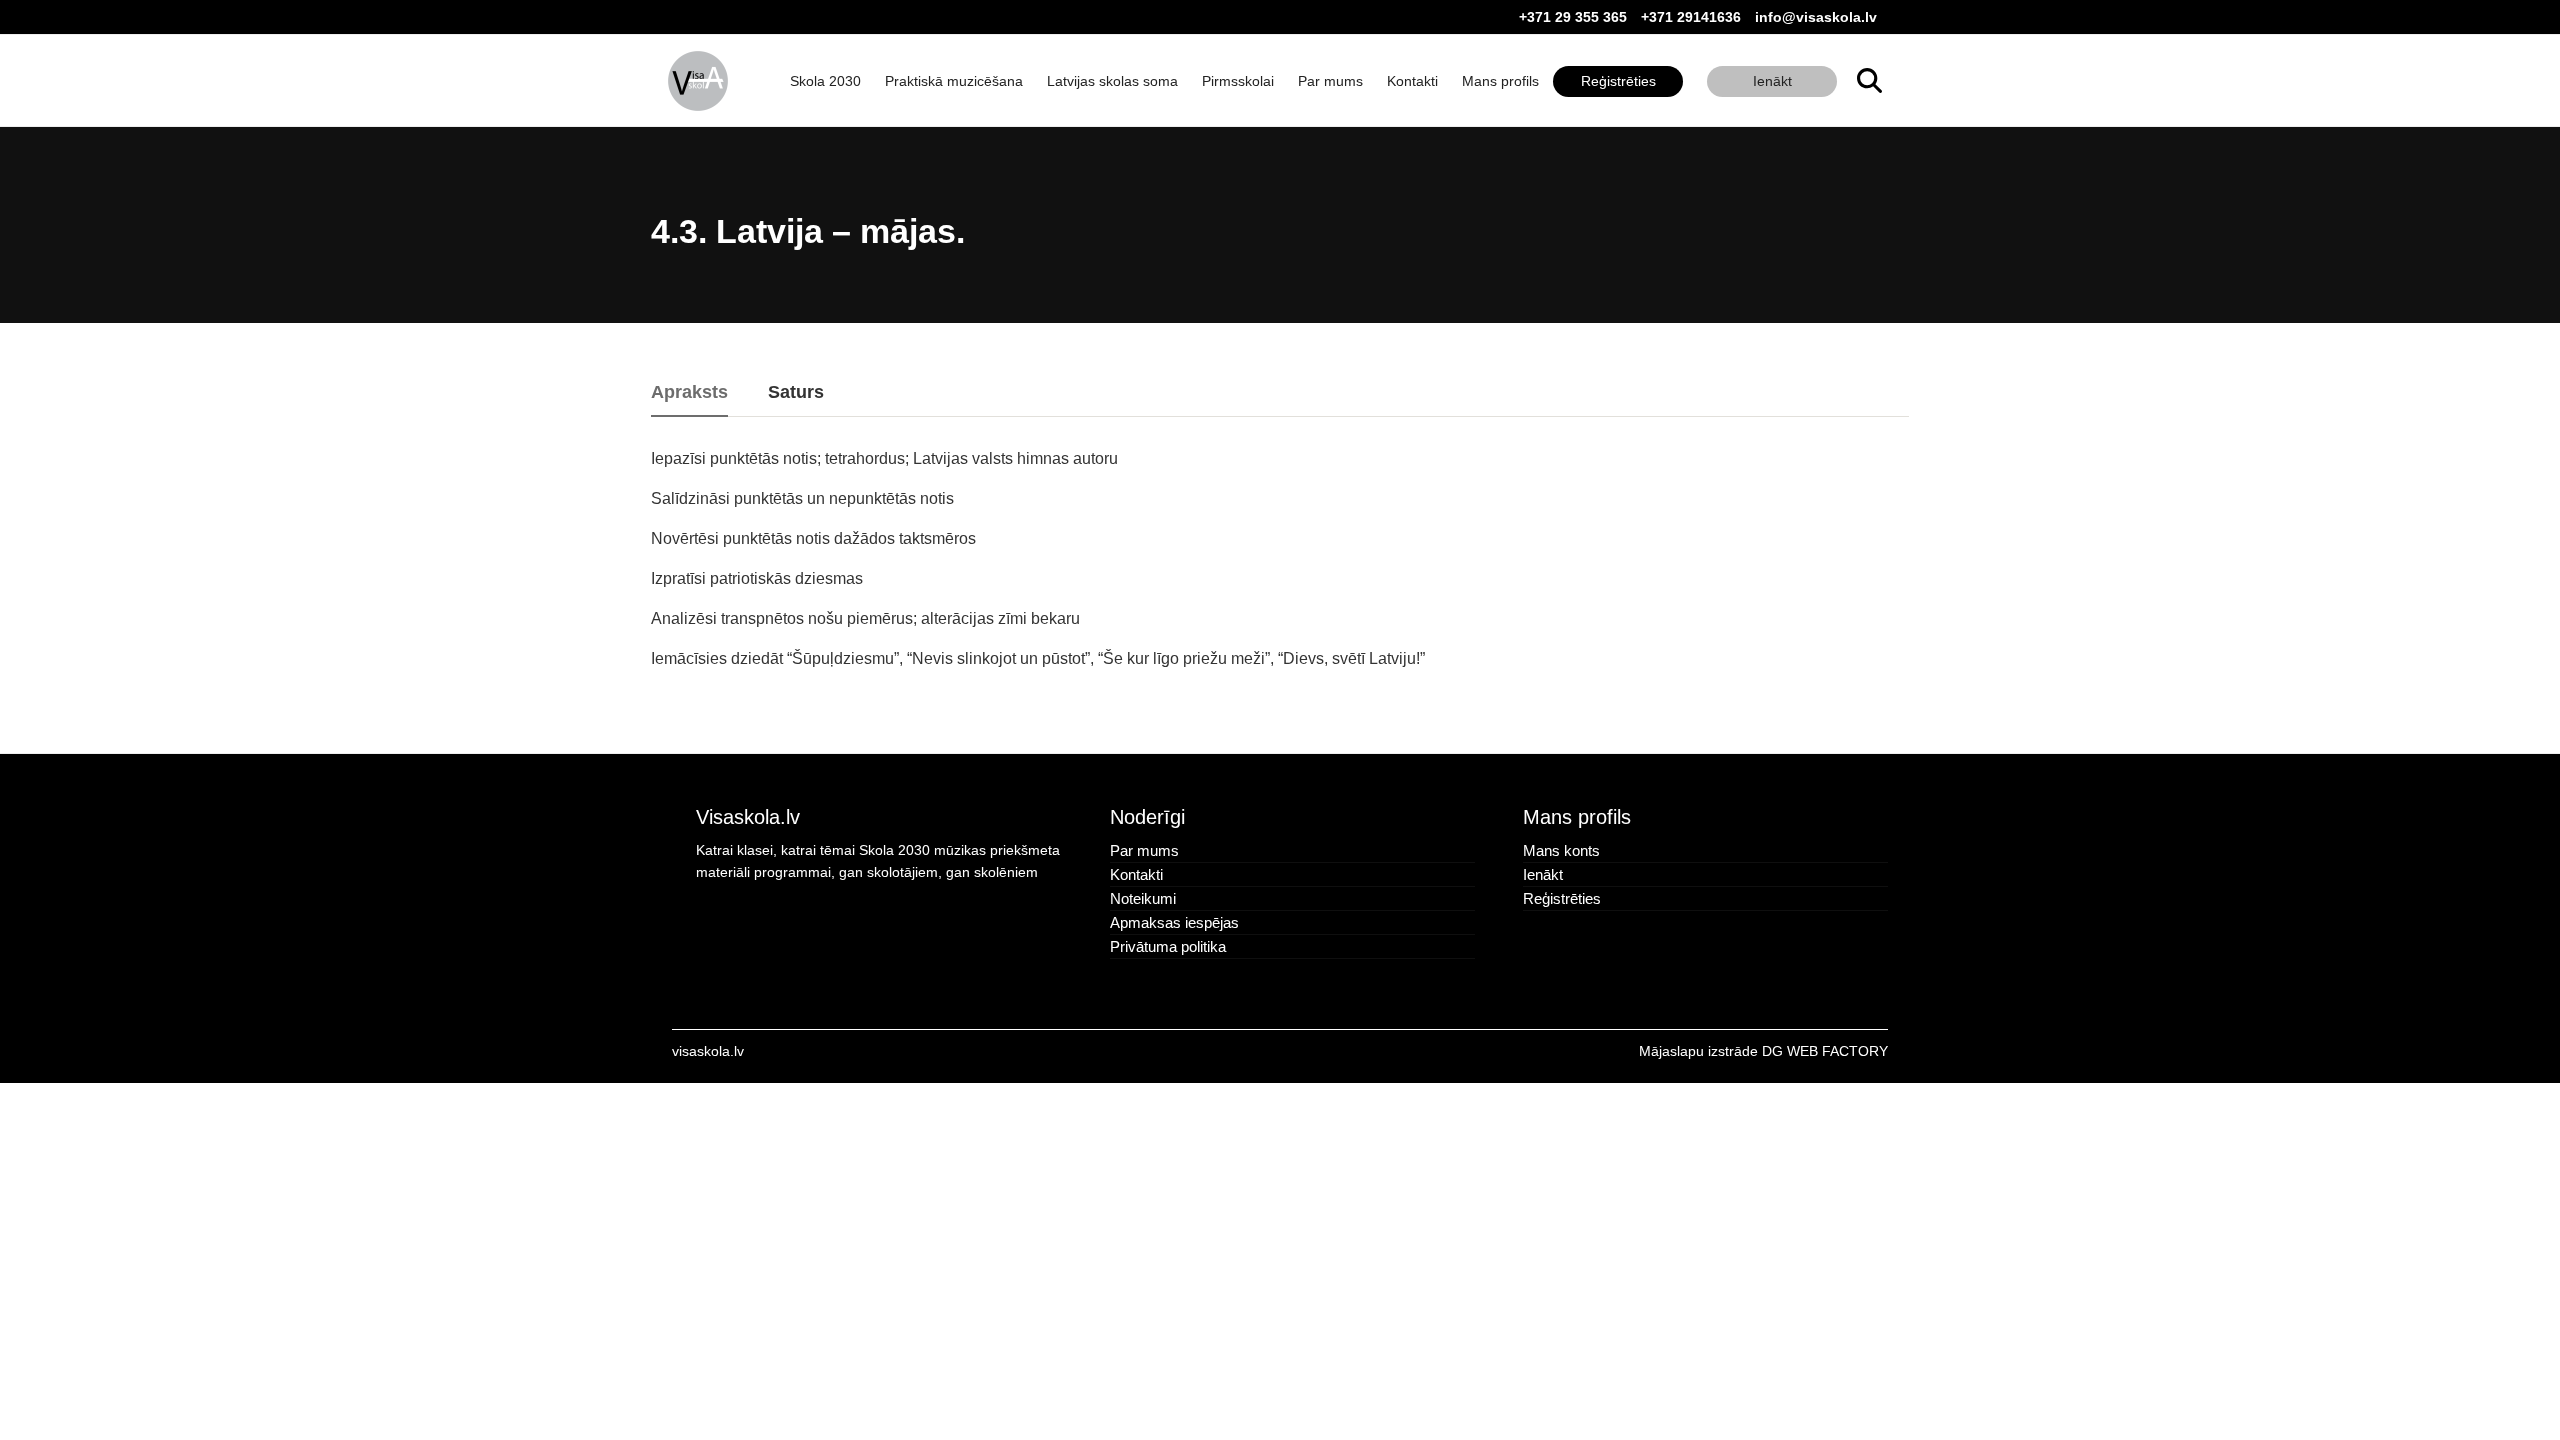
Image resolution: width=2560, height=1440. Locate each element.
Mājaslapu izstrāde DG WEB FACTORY (1763, 1051)
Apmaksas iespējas (1174, 922)
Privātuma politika (1168, 946)
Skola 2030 (825, 81)
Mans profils (1500, 81)
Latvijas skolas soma (1112, 81)
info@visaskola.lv (1816, 17)
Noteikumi (1143, 898)
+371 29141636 (1691, 17)
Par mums (1330, 81)
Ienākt (1772, 81)
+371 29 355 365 (1573, 17)
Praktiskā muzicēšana (954, 81)
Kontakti (1412, 81)
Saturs (796, 392)
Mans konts (1561, 850)
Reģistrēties (1618, 81)
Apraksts (689, 392)
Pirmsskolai (1238, 81)
